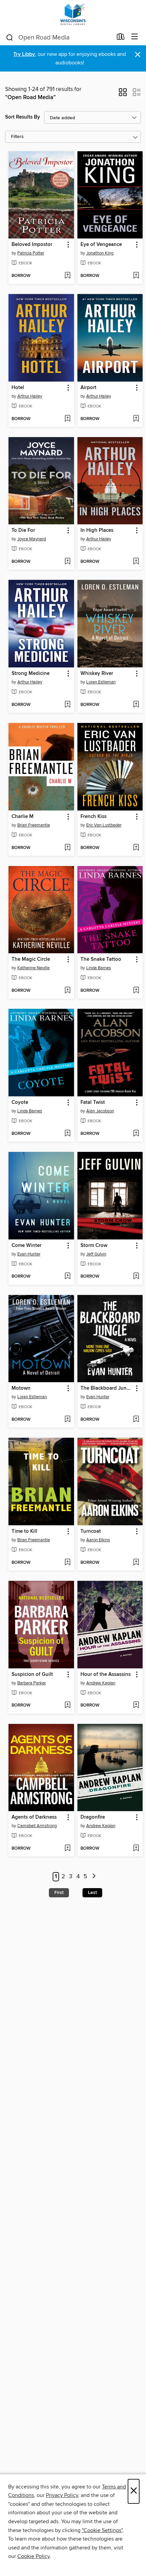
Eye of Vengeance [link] (101, 245)
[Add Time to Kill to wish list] (67, 1563)
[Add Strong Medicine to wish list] (67, 705)
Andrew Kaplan (101, 1683)
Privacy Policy (62, 2495)
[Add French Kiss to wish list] (136, 848)
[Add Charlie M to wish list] (67, 848)
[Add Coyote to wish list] (67, 1134)
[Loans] (121, 38)
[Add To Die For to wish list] (67, 562)
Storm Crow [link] (94, 1246)
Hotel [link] (18, 388)
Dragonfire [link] (93, 1817)
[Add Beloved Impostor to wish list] (67, 276)
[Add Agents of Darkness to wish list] (67, 1849)
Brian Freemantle (34, 825)
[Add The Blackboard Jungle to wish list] (136, 1420)
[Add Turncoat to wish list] (136, 1563)
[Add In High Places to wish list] (136, 562)
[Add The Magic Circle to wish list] (67, 991)
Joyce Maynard (32, 539)
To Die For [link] (23, 530)
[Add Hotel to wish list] (67, 419)
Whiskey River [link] (97, 674)
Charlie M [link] (23, 817)
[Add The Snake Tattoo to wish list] (136, 991)
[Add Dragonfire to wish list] (136, 1849)
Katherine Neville (33, 968)
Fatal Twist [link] (93, 1102)
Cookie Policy (33, 2556)
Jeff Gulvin (96, 1254)
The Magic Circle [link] (31, 959)
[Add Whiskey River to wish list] (136, 705)
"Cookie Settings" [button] (102, 2530)
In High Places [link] (97, 530)
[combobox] (59, 37)
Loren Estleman (101, 682)
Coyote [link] (20, 1102)
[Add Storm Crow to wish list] (136, 1277)
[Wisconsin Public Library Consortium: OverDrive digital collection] (73, 14)
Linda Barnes (99, 968)
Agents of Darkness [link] (34, 1817)
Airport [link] (88, 388)
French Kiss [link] (94, 817)
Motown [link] (21, 1388)
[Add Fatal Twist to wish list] (136, 1134)
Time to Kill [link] (24, 1531)
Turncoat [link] (91, 1531)
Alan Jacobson (100, 1111)
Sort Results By (23, 117)
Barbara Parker (32, 1683)
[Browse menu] (135, 37)
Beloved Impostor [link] (32, 245)
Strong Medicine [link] (31, 674)
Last (92, 1893)
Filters (17, 137)
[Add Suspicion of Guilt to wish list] (67, 1706)
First (59, 1893)
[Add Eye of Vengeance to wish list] (136, 276)
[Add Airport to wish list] (136, 419)
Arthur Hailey (30, 396)
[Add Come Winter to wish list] (67, 1277)
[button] (123, 94)
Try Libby (24, 54)
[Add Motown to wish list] (67, 1420)
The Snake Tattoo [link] (101, 959)
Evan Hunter (29, 1254)
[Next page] (94, 1877)
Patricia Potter (31, 253)
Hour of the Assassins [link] (106, 1675)
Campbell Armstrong (37, 1826)
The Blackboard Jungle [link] (107, 1388)
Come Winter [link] (26, 1246)
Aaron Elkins (98, 1540)
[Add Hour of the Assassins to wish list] (136, 1706)
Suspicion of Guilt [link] (32, 1675)
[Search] (10, 37)
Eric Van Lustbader (104, 825)
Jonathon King (100, 253)
